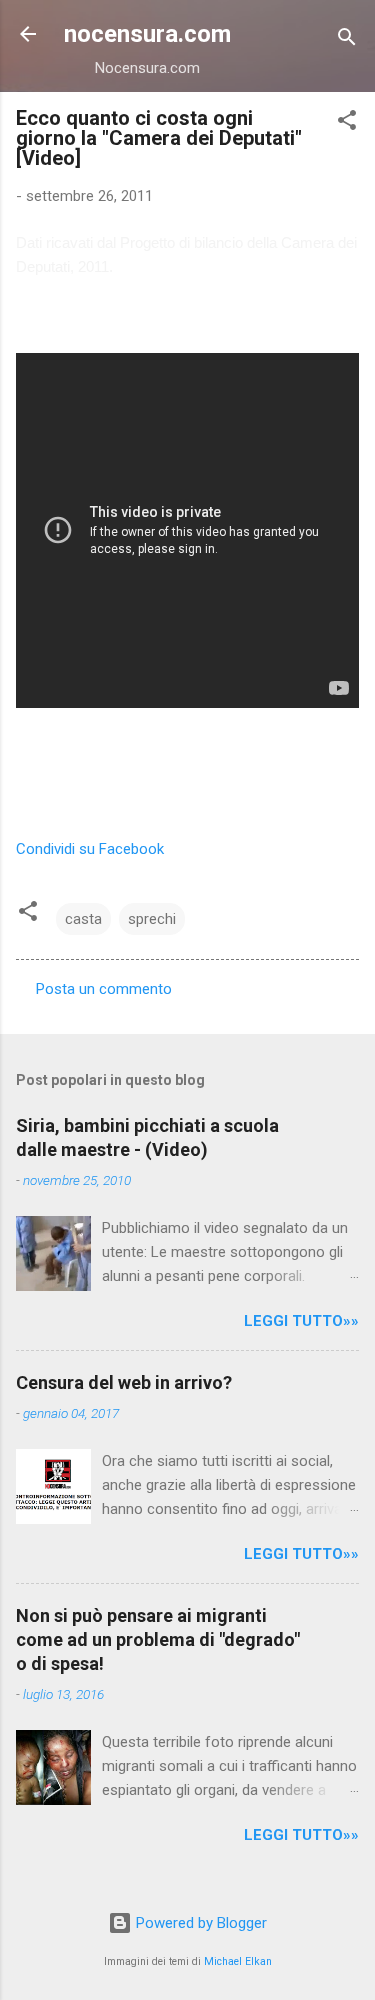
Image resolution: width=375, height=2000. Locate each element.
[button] (347, 123)
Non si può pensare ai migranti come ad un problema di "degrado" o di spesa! (158, 1639)
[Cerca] (347, 40)
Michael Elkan (238, 1961)
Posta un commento (104, 989)
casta (83, 919)
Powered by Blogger (199, 1923)
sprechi (152, 919)
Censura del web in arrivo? (124, 1382)
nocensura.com (147, 34)
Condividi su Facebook (90, 849)
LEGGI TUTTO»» (301, 1321)
